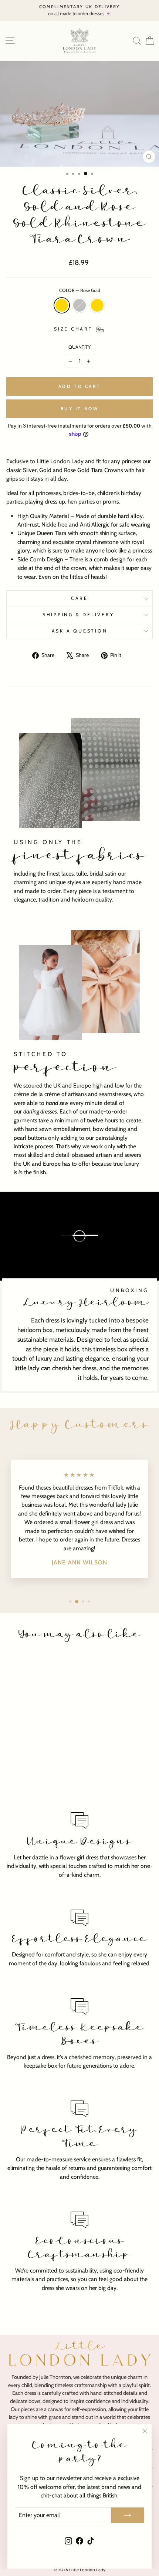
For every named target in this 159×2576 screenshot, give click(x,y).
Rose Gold (62, 305)
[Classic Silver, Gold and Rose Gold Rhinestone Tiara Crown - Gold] (43, 1784)
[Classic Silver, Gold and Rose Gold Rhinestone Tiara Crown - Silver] (34, 1784)
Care (79, 598)
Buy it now (80, 409)
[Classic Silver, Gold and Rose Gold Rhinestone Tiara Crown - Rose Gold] (26, 1784)
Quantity (79, 347)
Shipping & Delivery (79, 615)
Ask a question (80, 631)
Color (80, 290)
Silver (79, 305)
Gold (97, 305)
